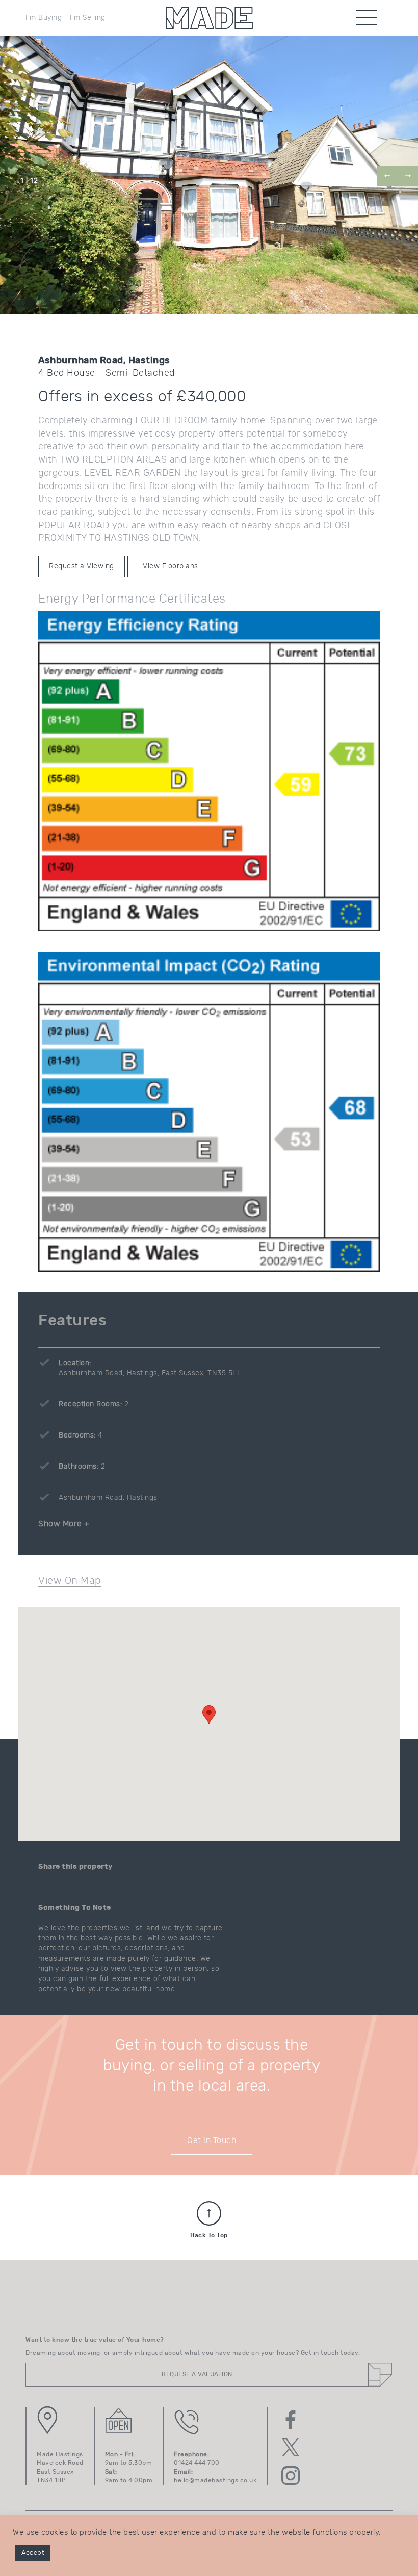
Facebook (291, 2420)
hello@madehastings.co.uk (215, 2480)
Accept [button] (33, 2553)
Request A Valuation (197, 2374)
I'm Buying (44, 18)
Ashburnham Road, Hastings (108, 1498)
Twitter (291, 2448)
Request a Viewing (82, 566)
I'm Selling (88, 18)
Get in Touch (212, 2140)
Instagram (291, 2476)
